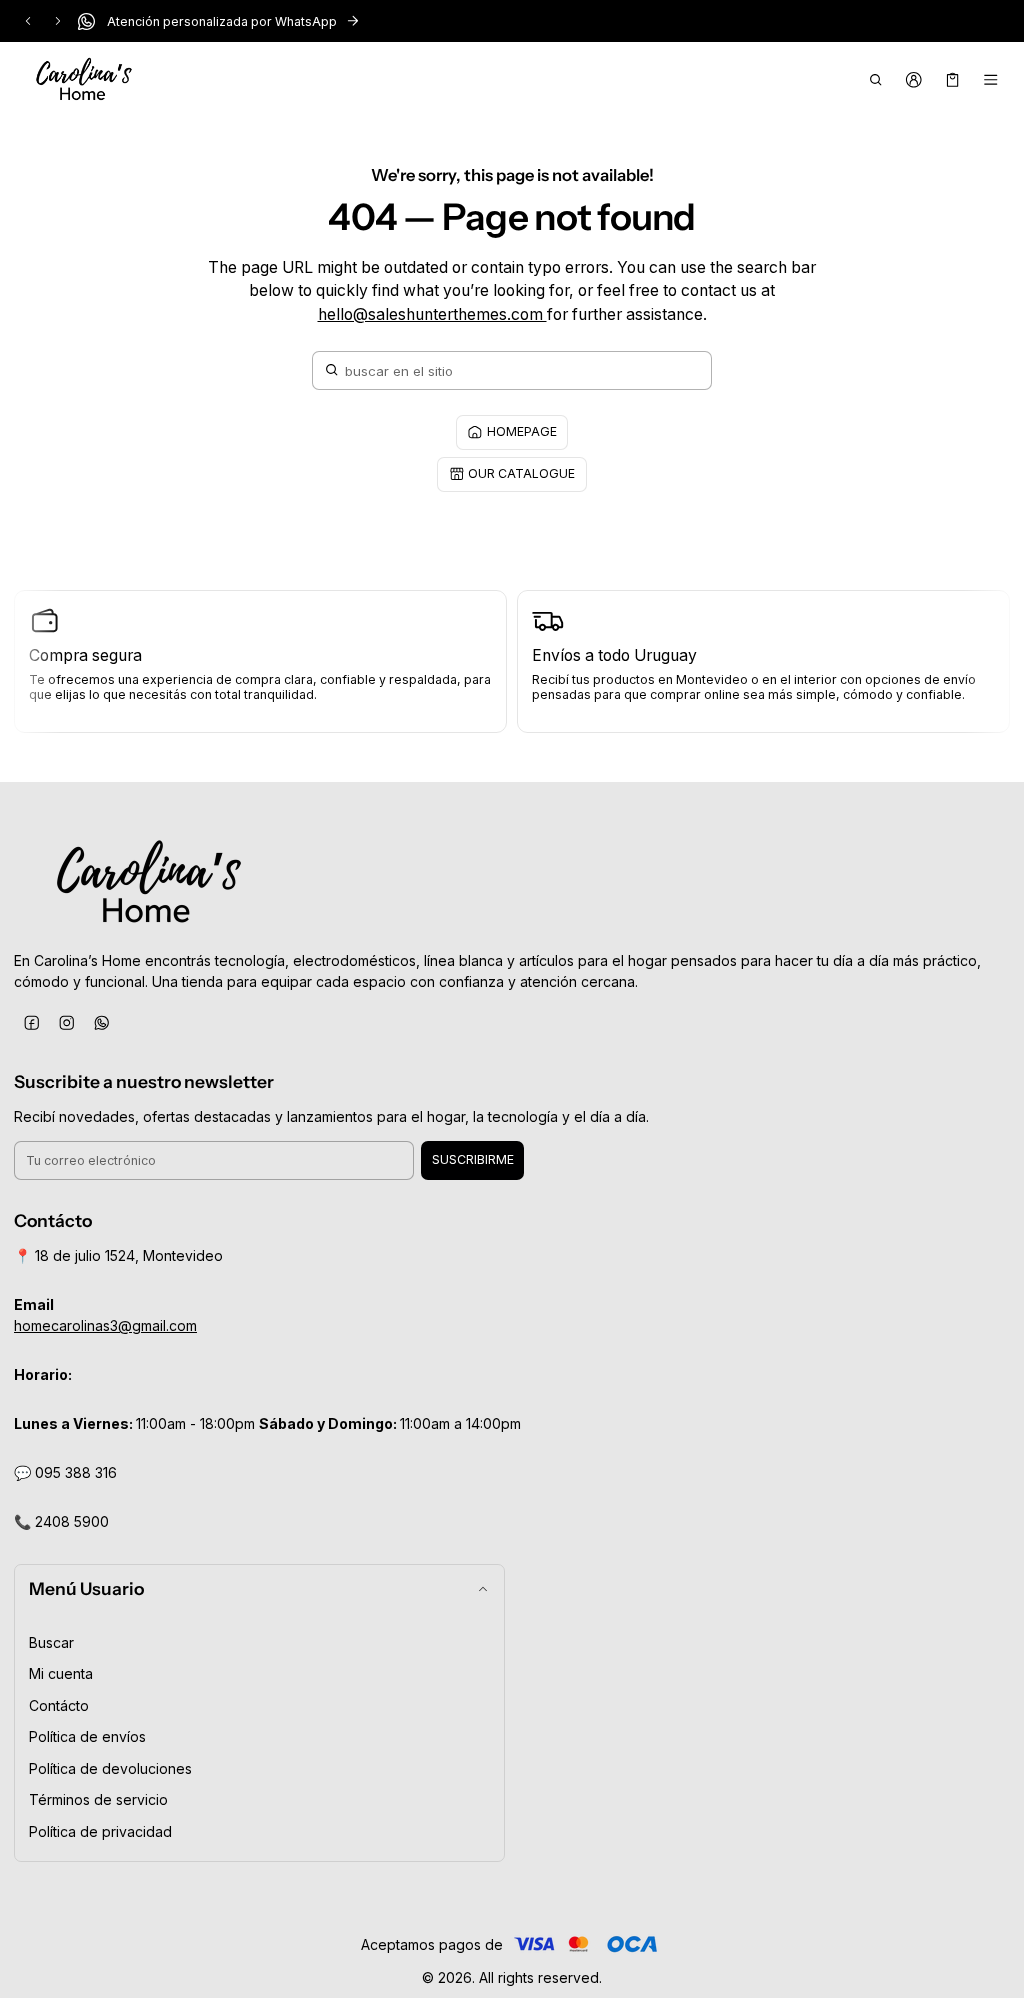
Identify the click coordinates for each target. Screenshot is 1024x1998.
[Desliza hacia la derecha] (58, 21)
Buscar (51, 1642)
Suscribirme (473, 1159)
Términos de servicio (98, 1799)
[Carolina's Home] (84, 80)
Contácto (59, 1705)
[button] (875, 80)
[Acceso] (914, 80)
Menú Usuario (86, 1588)
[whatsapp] (101, 1023)
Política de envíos (87, 1736)
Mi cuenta (61, 1673)
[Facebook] (31, 1023)
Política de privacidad (100, 1831)
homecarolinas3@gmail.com (105, 1325)
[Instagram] (66, 1023)
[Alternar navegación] (991, 80)
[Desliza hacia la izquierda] (28, 21)
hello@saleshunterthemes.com (432, 314)
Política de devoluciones (110, 1768)
